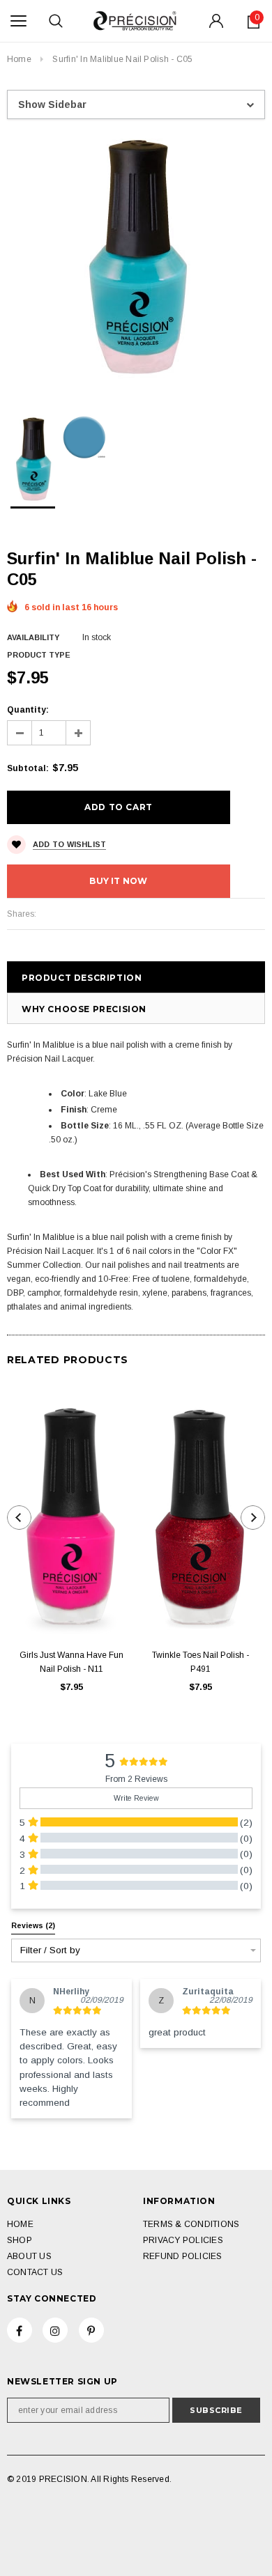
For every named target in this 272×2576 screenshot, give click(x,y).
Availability (33, 637)
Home (19, 59)
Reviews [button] (33, 1925)
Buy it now (118, 881)
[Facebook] (20, 2330)
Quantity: (28, 710)
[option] (136, 257)
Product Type (39, 655)
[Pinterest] (91, 2330)
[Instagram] (55, 2330)
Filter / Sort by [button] (50, 1950)
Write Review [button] (136, 1798)
